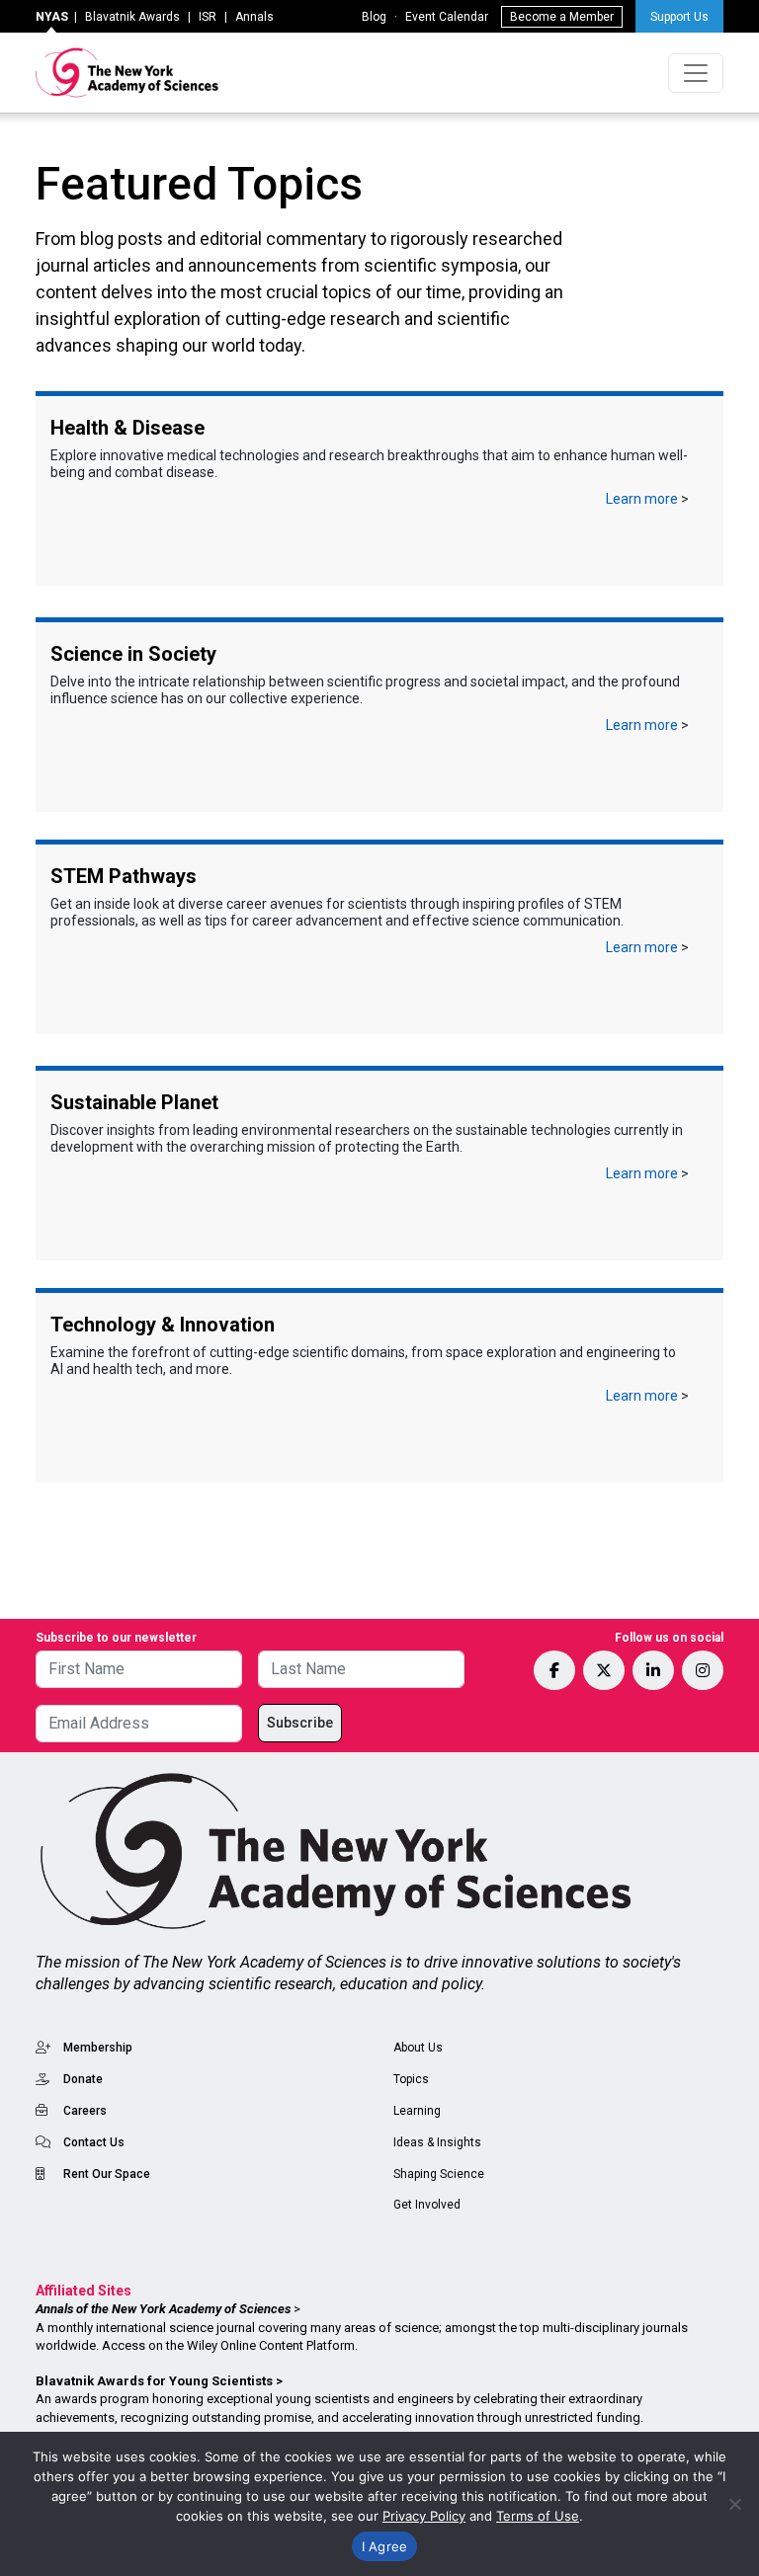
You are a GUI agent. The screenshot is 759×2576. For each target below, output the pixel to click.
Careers (85, 2111)
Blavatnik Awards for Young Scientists (154, 2381)
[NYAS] (127, 73)
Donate (83, 2079)
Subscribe (300, 1723)
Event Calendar (447, 17)
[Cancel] (734, 2504)
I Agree (385, 2546)
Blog (374, 17)
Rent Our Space (107, 2174)
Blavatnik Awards (132, 17)
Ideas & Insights (437, 2142)
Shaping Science (439, 2174)
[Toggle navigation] (696, 73)
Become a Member (562, 17)
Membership (98, 2048)
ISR (208, 17)
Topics (411, 2079)
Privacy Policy (424, 2516)
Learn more (642, 499)
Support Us (679, 17)
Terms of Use (538, 2516)
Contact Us (94, 2142)
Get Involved (427, 2205)
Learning (417, 2111)
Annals (254, 17)
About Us (418, 2048)
